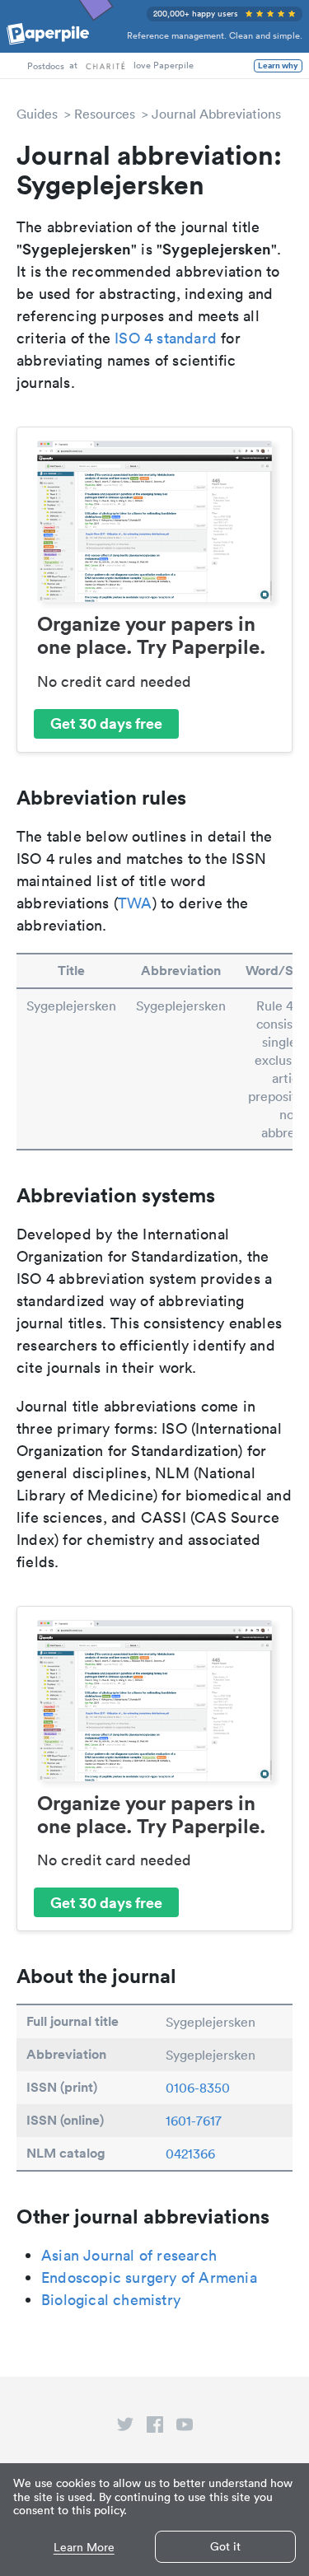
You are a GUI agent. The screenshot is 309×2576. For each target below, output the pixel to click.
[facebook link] (155, 2428)
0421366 (190, 2154)
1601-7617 (194, 2121)
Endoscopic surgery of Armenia (149, 2277)
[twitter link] (125, 2428)
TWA (135, 903)
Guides (37, 114)
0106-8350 (198, 2088)
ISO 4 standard (166, 338)
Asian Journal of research (129, 2255)
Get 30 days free (106, 723)
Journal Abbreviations (216, 114)
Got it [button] (225, 2546)
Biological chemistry (111, 2300)
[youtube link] (185, 2428)
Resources (105, 114)
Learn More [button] (84, 2548)
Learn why (278, 66)
